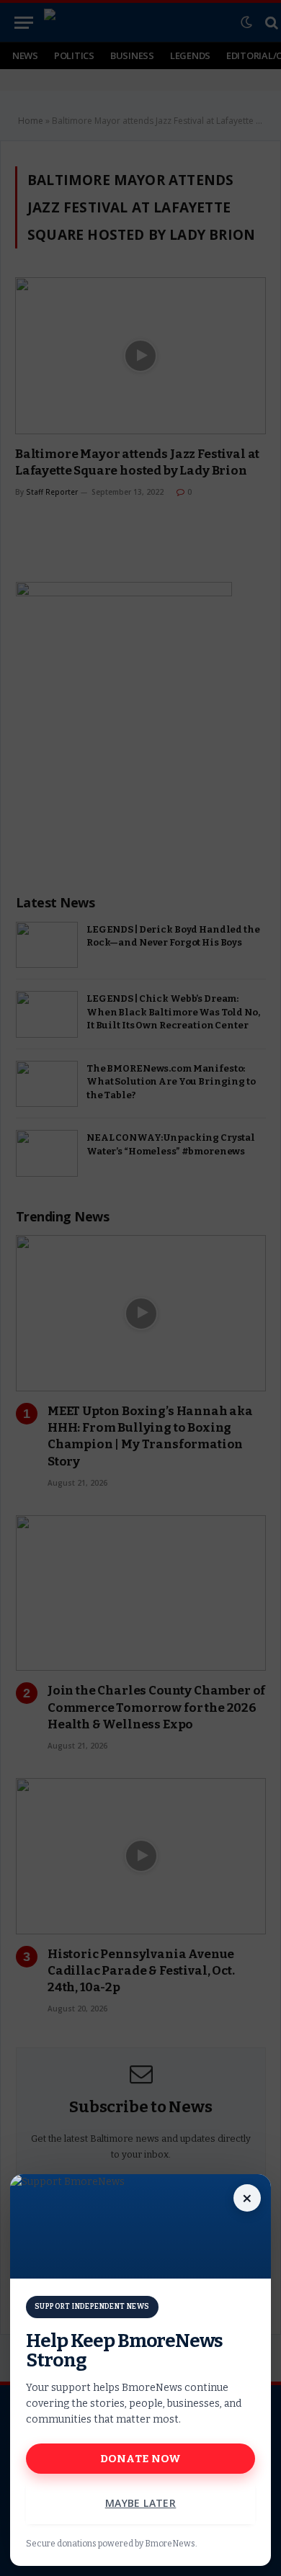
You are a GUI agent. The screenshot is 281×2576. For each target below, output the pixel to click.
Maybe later (141, 2503)
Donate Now (141, 2459)
